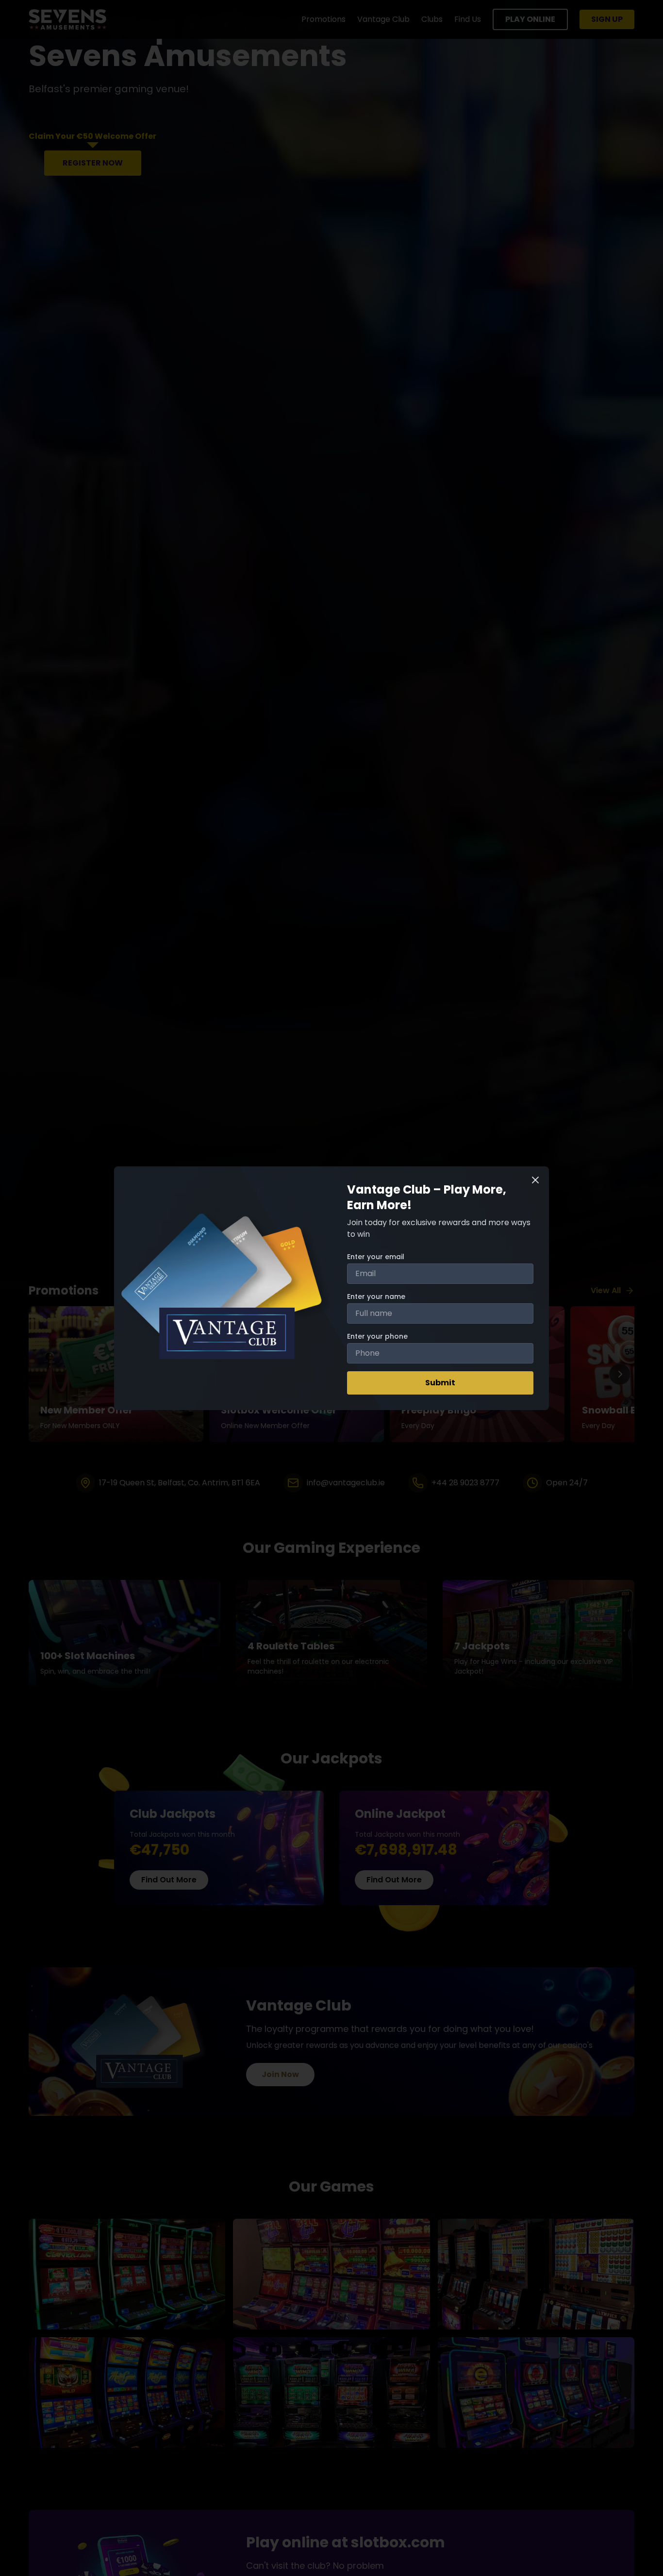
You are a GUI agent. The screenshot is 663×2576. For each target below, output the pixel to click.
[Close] (535, 1180)
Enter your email (376, 1257)
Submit (440, 1383)
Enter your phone (377, 1336)
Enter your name (376, 1296)
